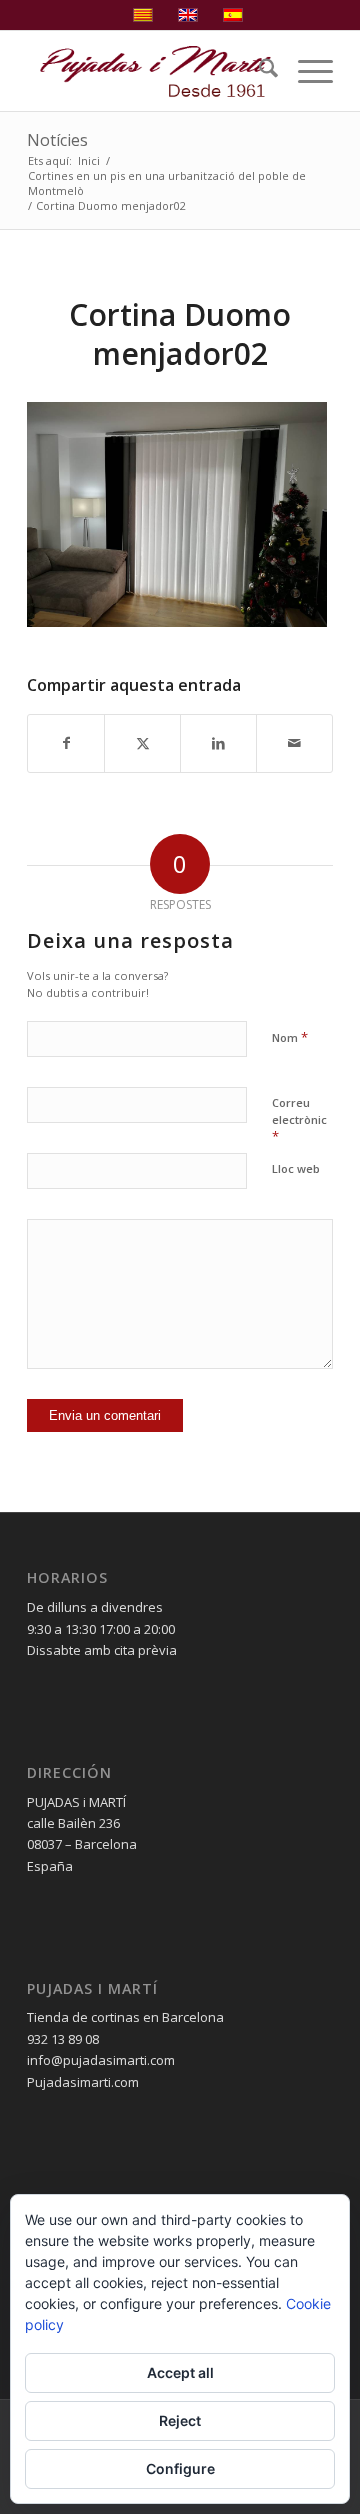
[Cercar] (258, 71)
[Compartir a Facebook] (66, 743)
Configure (180, 2468)
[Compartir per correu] (294, 743)
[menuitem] (258, 71)
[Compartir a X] (142, 743)
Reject (180, 2420)
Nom (290, 1037)
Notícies (57, 140)
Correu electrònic (299, 1120)
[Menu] (305, 71)
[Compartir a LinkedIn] (218, 743)
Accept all (180, 2372)
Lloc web (296, 1168)
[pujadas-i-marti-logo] (149, 71)
